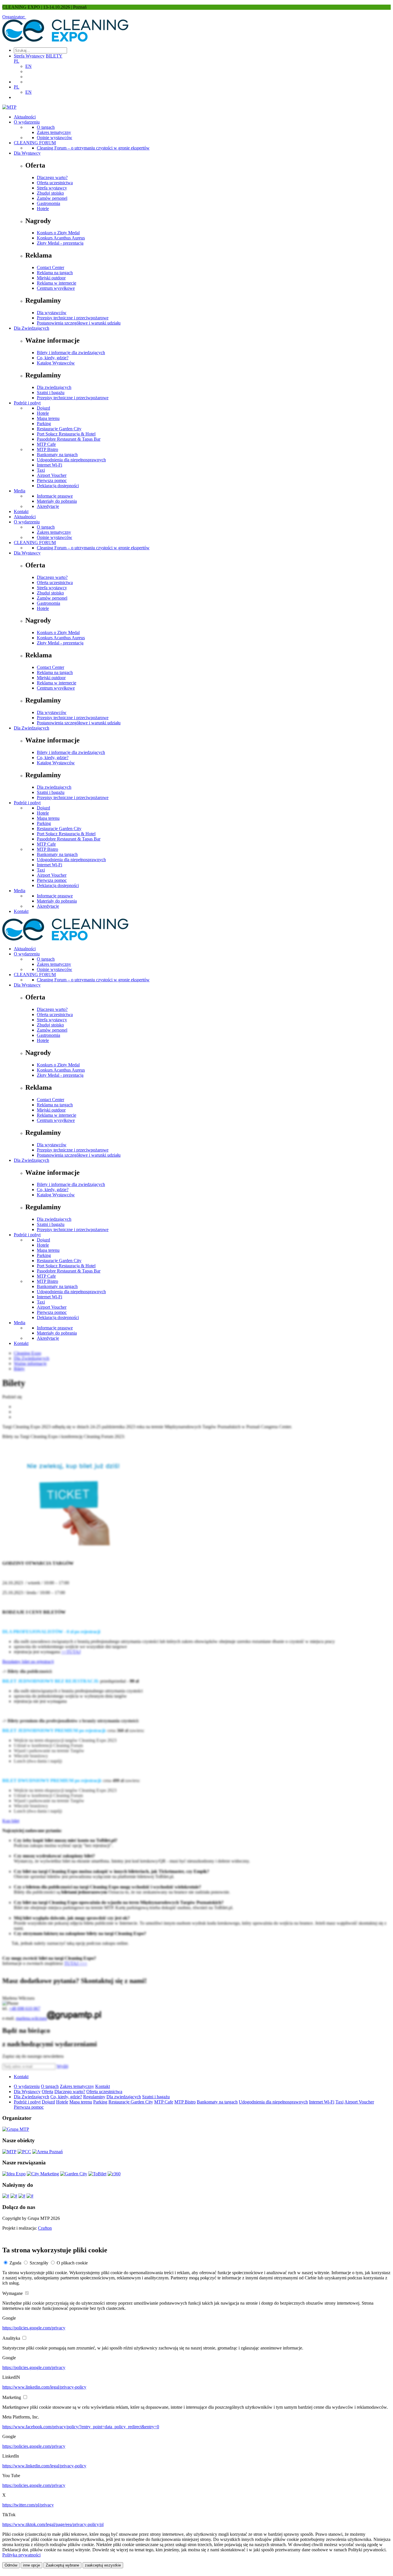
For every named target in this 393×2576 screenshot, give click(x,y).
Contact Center (50, 267)
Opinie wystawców (55, 138)
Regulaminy (94, 2097)
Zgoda (15, 2263)
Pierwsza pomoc (52, 480)
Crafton (45, 2228)
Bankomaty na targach (57, 455)
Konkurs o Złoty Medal (58, 233)
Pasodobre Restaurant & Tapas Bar (69, 439)
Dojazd (43, 408)
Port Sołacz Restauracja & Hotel (66, 434)
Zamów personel (52, 198)
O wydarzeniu (27, 122)
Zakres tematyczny (54, 132)
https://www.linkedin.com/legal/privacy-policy (44, 2387)
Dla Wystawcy (27, 153)
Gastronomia (48, 203)
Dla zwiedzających (54, 387)
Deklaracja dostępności (58, 486)
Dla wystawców (52, 313)
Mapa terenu (48, 418)
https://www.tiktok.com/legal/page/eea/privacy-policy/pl (53, 2524)
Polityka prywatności (21, 2555)
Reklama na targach (55, 273)
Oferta (47, 2092)
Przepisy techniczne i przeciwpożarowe (73, 318)
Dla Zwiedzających (32, 328)
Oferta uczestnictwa (55, 183)
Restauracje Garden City (59, 429)
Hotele (43, 209)
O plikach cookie (72, 2263)
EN (28, 66)
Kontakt (21, 511)
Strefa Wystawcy (29, 56)
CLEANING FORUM (35, 143)
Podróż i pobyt (27, 403)
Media (20, 491)
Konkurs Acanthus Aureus (61, 238)
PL (17, 61)
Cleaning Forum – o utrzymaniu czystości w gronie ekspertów (93, 148)
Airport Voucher (52, 475)
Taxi (41, 470)
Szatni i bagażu (51, 392)
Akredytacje (48, 506)
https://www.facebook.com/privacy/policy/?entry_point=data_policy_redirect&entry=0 (81, 2427)
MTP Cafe (46, 444)
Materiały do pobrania (57, 501)
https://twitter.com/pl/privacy (28, 2505)
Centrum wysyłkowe (56, 288)
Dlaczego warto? (52, 177)
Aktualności (25, 117)
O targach (46, 127)
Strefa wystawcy (52, 188)
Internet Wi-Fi (49, 465)
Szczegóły (39, 2263)
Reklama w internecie (57, 283)
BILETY (54, 56)
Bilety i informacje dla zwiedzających (71, 353)
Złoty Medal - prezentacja (60, 243)
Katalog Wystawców (56, 363)
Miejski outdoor (51, 278)
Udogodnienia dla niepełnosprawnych (71, 460)
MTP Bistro (47, 449)
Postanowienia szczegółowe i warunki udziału (79, 323)
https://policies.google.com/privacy (34, 2328)
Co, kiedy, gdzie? (53, 358)
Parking (44, 424)
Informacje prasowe (55, 496)
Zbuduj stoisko (50, 193)
